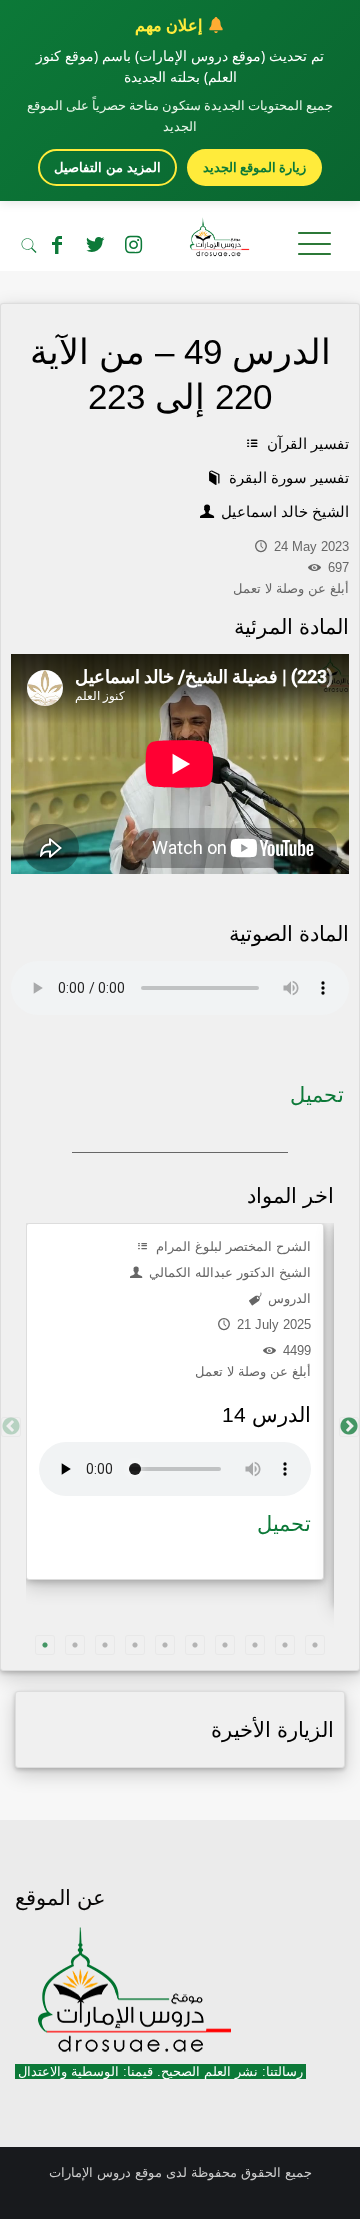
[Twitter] (95, 245)
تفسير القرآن (306, 443)
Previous (11, 1427)
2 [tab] (75, 1645)
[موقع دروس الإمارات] (180, 241)
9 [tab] (285, 1645)
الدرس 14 (266, 1414)
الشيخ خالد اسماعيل (283, 511)
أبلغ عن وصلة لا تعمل (253, 1371)
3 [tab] (105, 1645)
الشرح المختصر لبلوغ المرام (231, 1246)
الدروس (287, 1298)
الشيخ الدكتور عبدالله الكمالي (228, 1272)
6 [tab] (195, 1645)
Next (349, 1427)
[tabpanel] (175, 1401)
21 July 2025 (272, 1324)
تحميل (317, 1094)
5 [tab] (165, 1645)
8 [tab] (255, 1645)
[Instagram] (133, 245)
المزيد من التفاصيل (107, 167)
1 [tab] (45, 1645)
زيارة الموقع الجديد (254, 167)
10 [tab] (315, 1645)
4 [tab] (135, 1645)
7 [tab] (225, 1645)
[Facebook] (57, 245)
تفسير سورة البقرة (287, 477)
